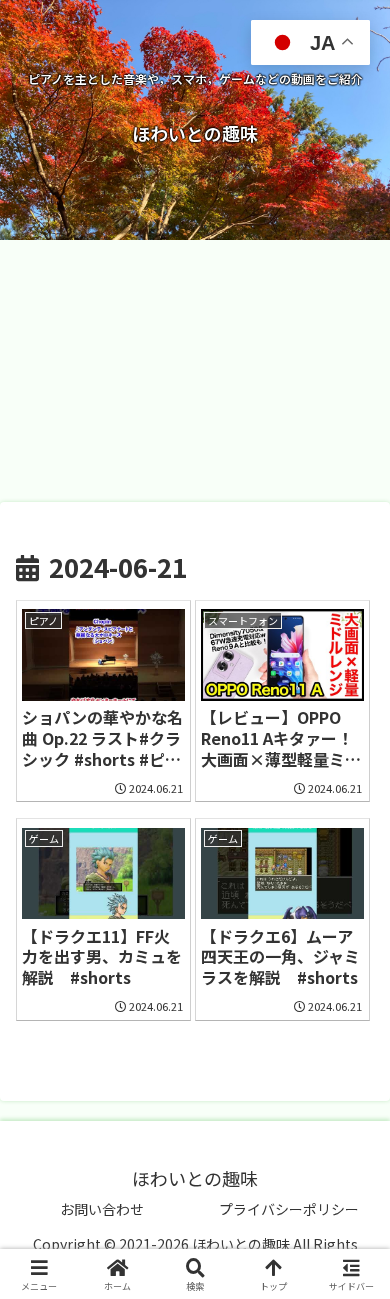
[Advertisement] (195, 370)
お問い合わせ (102, 1209)
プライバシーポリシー (289, 1209)
